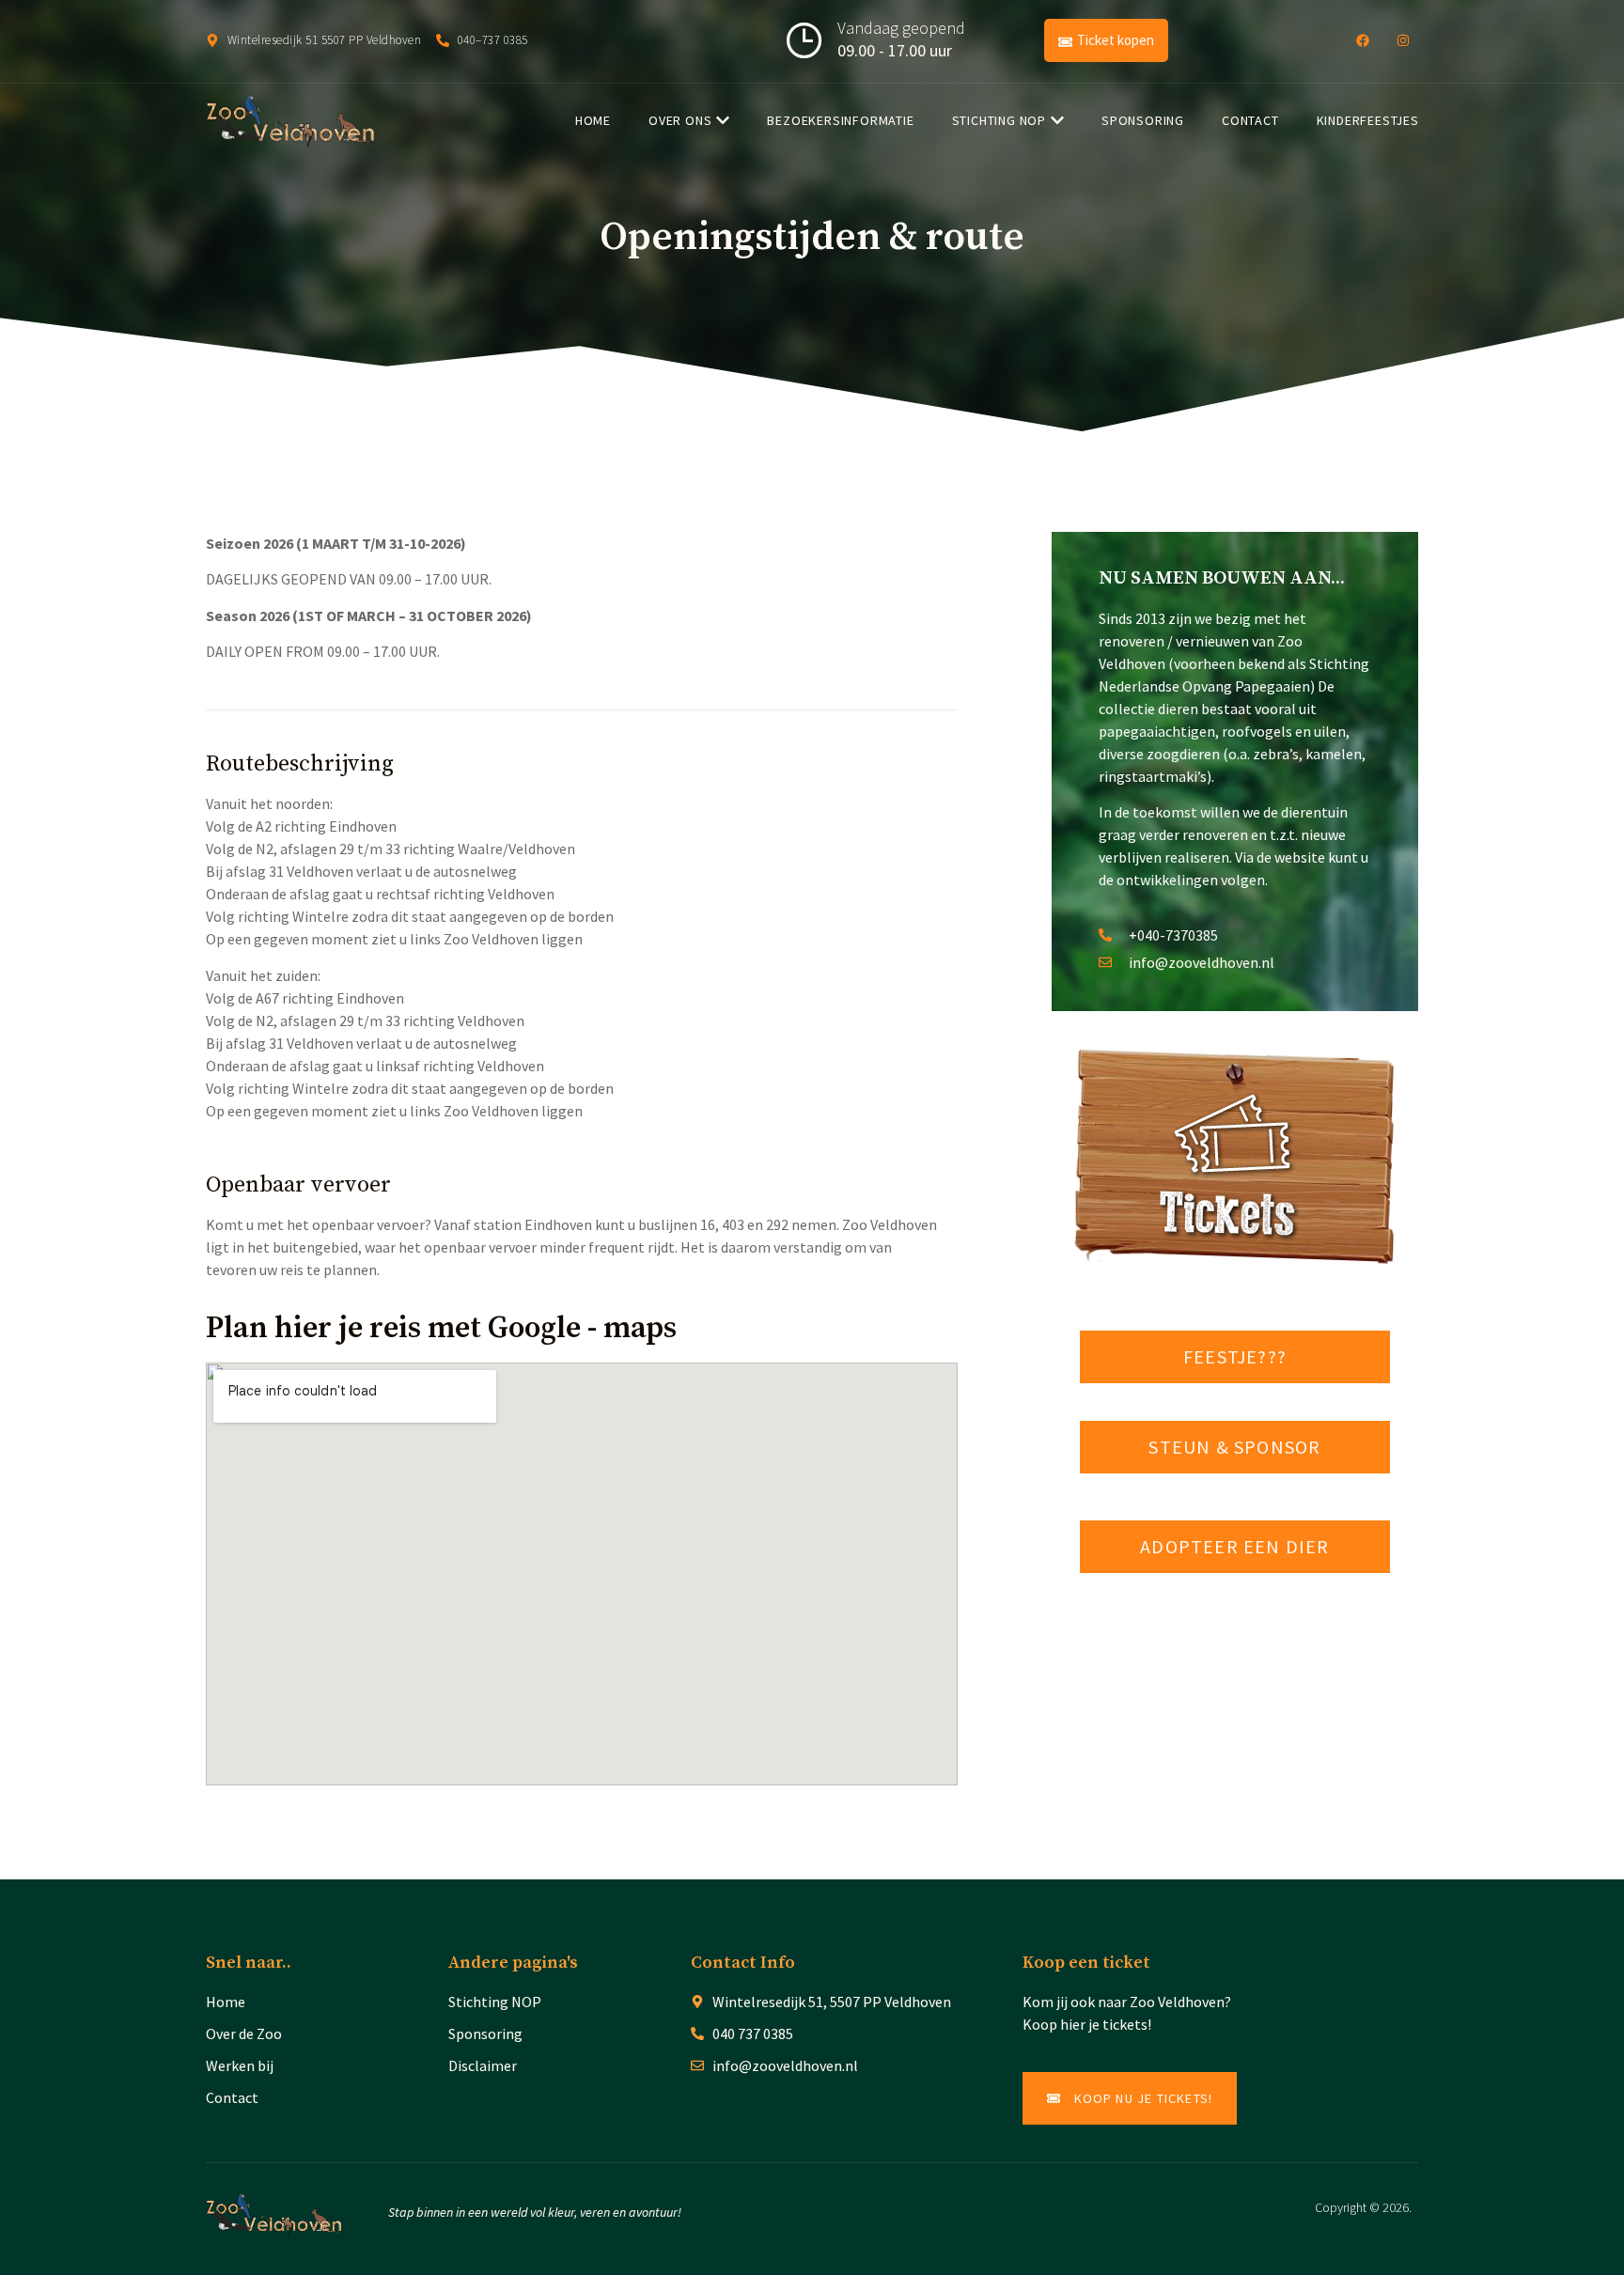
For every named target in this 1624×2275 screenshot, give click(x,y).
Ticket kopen (1116, 40)
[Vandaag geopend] (804, 40)
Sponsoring (1143, 120)
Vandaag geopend (901, 28)
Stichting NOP (999, 120)
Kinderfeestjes (1368, 120)
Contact (1250, 120)
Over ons (680, 120)
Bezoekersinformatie (840, 120)
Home (593, 120)
